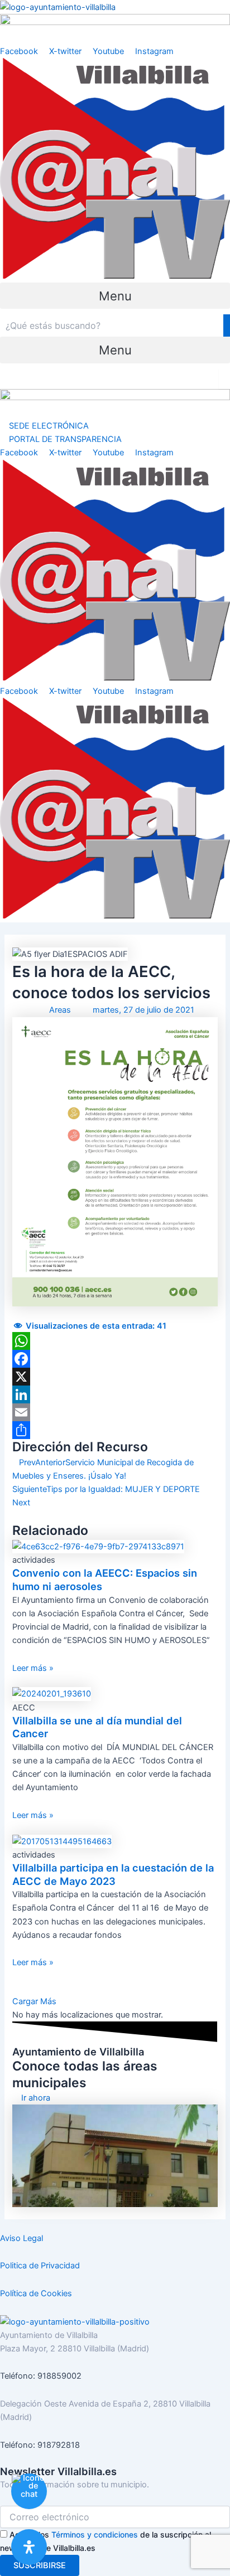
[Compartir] (115, 1430)
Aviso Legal (21, 2238)
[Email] (115, 1412)
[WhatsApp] (115, 1341)
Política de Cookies (36, 2293)
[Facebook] (115, 1359)
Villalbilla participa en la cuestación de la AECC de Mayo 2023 (113, 1874)
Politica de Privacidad (40, 2266)
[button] (115, 296)
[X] (115, 1377)
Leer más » (33, 1668)
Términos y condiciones (95, 2534)
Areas (60, 1010)
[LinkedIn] (115, 1394)
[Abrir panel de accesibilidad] (29, 2547)
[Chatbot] (29, 2491)
